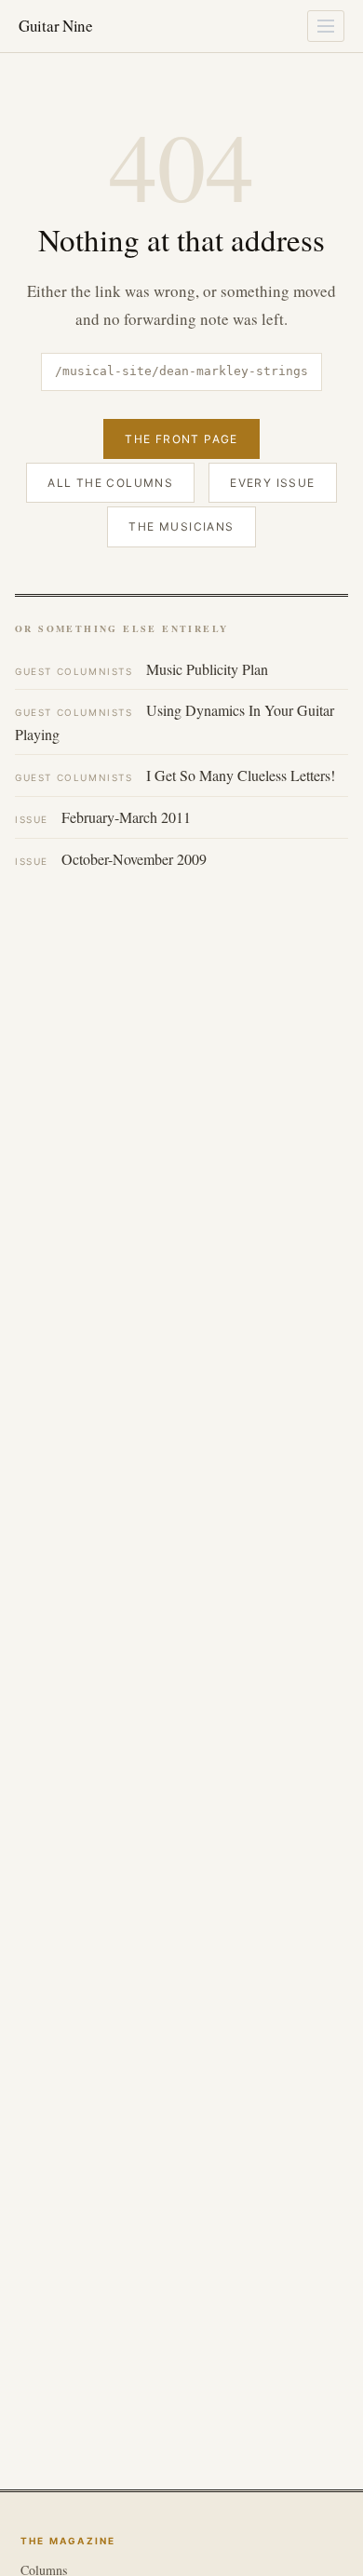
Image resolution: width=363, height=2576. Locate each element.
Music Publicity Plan (141, 669)
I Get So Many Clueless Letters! (175, 775)
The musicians (181, 526)
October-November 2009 (111, 859)
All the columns (110, 483)
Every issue (272, 483)
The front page (181, 439)
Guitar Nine (56, 26)
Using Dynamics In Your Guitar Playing (175, 722)
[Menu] (326, 26)
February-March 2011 (103, 817)
